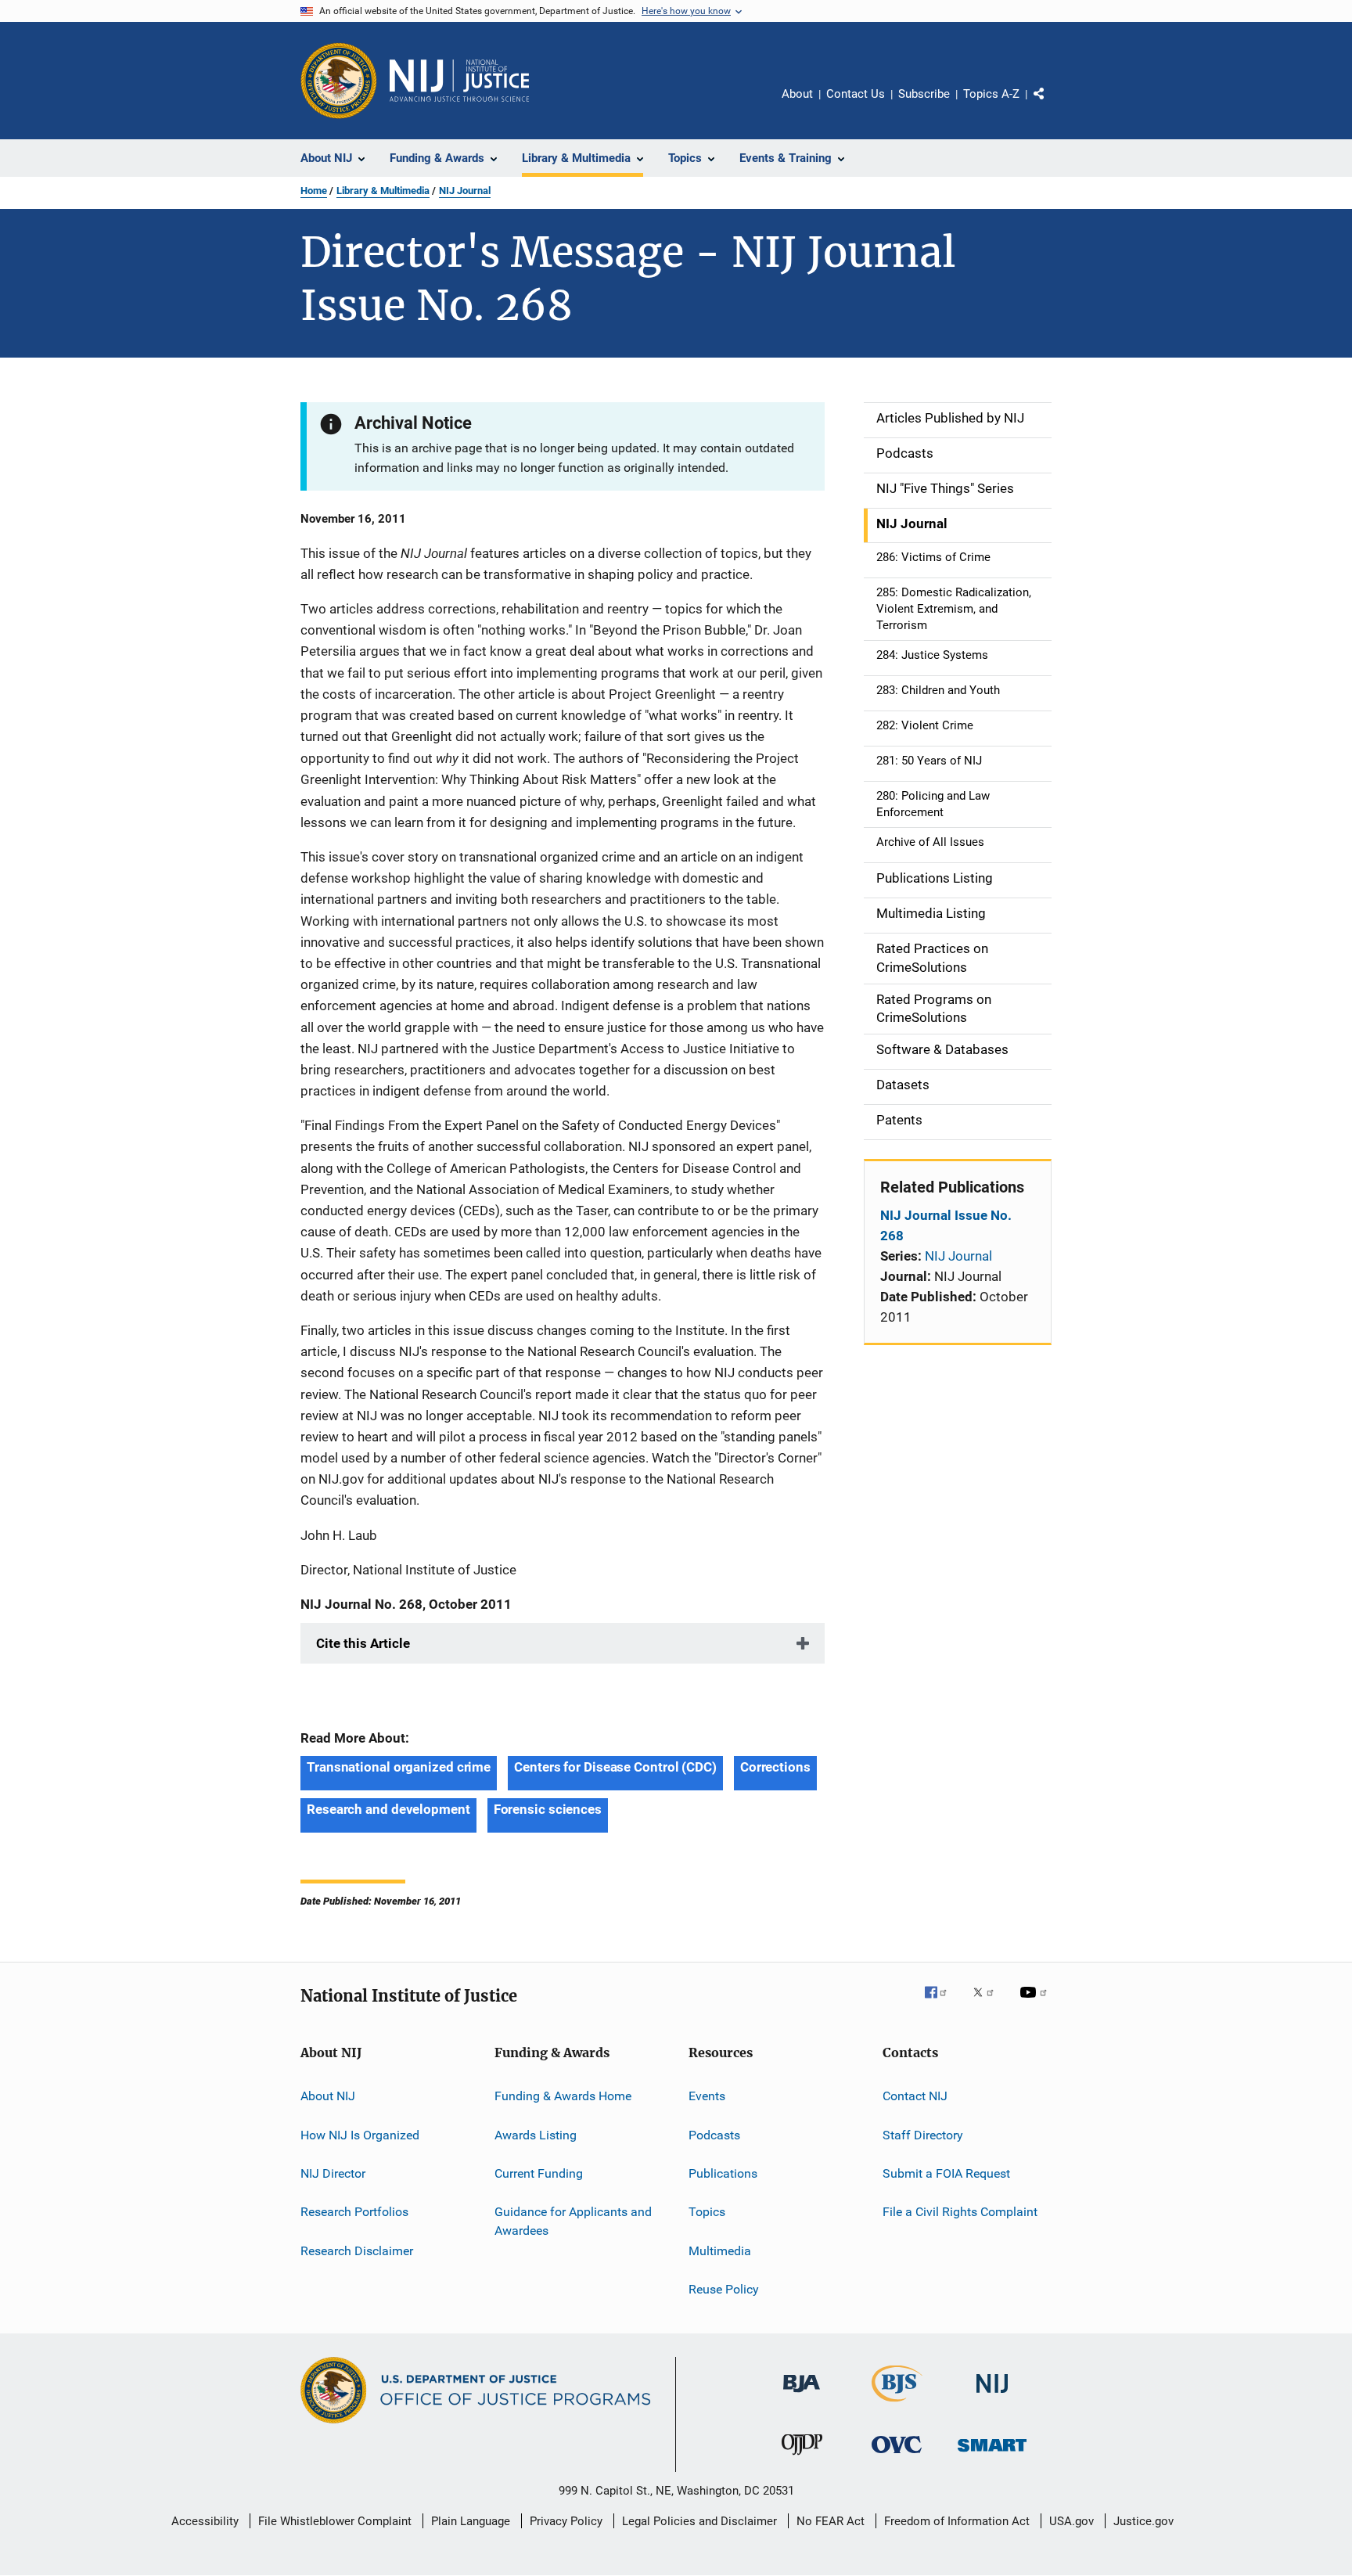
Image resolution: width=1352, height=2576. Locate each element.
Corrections (775, 1767)
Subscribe (924, 94)
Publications (723, 2173)
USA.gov (1072, 2521)
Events (707, 2096)
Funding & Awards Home (563, 2096)
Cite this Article (363, 1643)
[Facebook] (942, 2003)
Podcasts (714, 2134)
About (797, 94)
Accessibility (205, 2521)
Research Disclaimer (357, 2250)
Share (1052, 105)
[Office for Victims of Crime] (897, 2456)
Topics (707, 2212)
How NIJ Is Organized (360, 2134)
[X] (989, 2003)
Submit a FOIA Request (946, 2173)
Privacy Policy (566, 2521)
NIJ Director (333, 2173)
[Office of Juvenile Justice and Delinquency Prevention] (802, 2458)
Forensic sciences (548, 1809)
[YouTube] (1036, 2003)
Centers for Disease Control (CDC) (615, 1767)
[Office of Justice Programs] (339, 81)
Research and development (388, 1809)
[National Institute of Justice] (992, 2396)
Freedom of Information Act (957, 2521)
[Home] (459, 81)
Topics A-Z (991, 94)
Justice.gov (1143, 2521)
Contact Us (856, 94)
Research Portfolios (354, 2212)
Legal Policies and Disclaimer (699, 2521)
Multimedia (720, 2250)
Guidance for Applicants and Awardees (573, 2221)
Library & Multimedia (383, 191)
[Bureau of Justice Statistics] (897, 2405)
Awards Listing (536, 2134)
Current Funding (539, 2173)
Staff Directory (923, 2134)
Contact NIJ (915, 2096)
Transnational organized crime (399, 1767)
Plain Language (471, 2521)
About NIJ (328, 2096)
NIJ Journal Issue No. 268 (946, 1225)
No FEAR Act (831, 2521)
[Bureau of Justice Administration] (802, 2395)
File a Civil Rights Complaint (960, 2212)
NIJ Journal (465, 191)
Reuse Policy (724, 2289)
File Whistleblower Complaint (335, 2521)
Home (314, 191)
